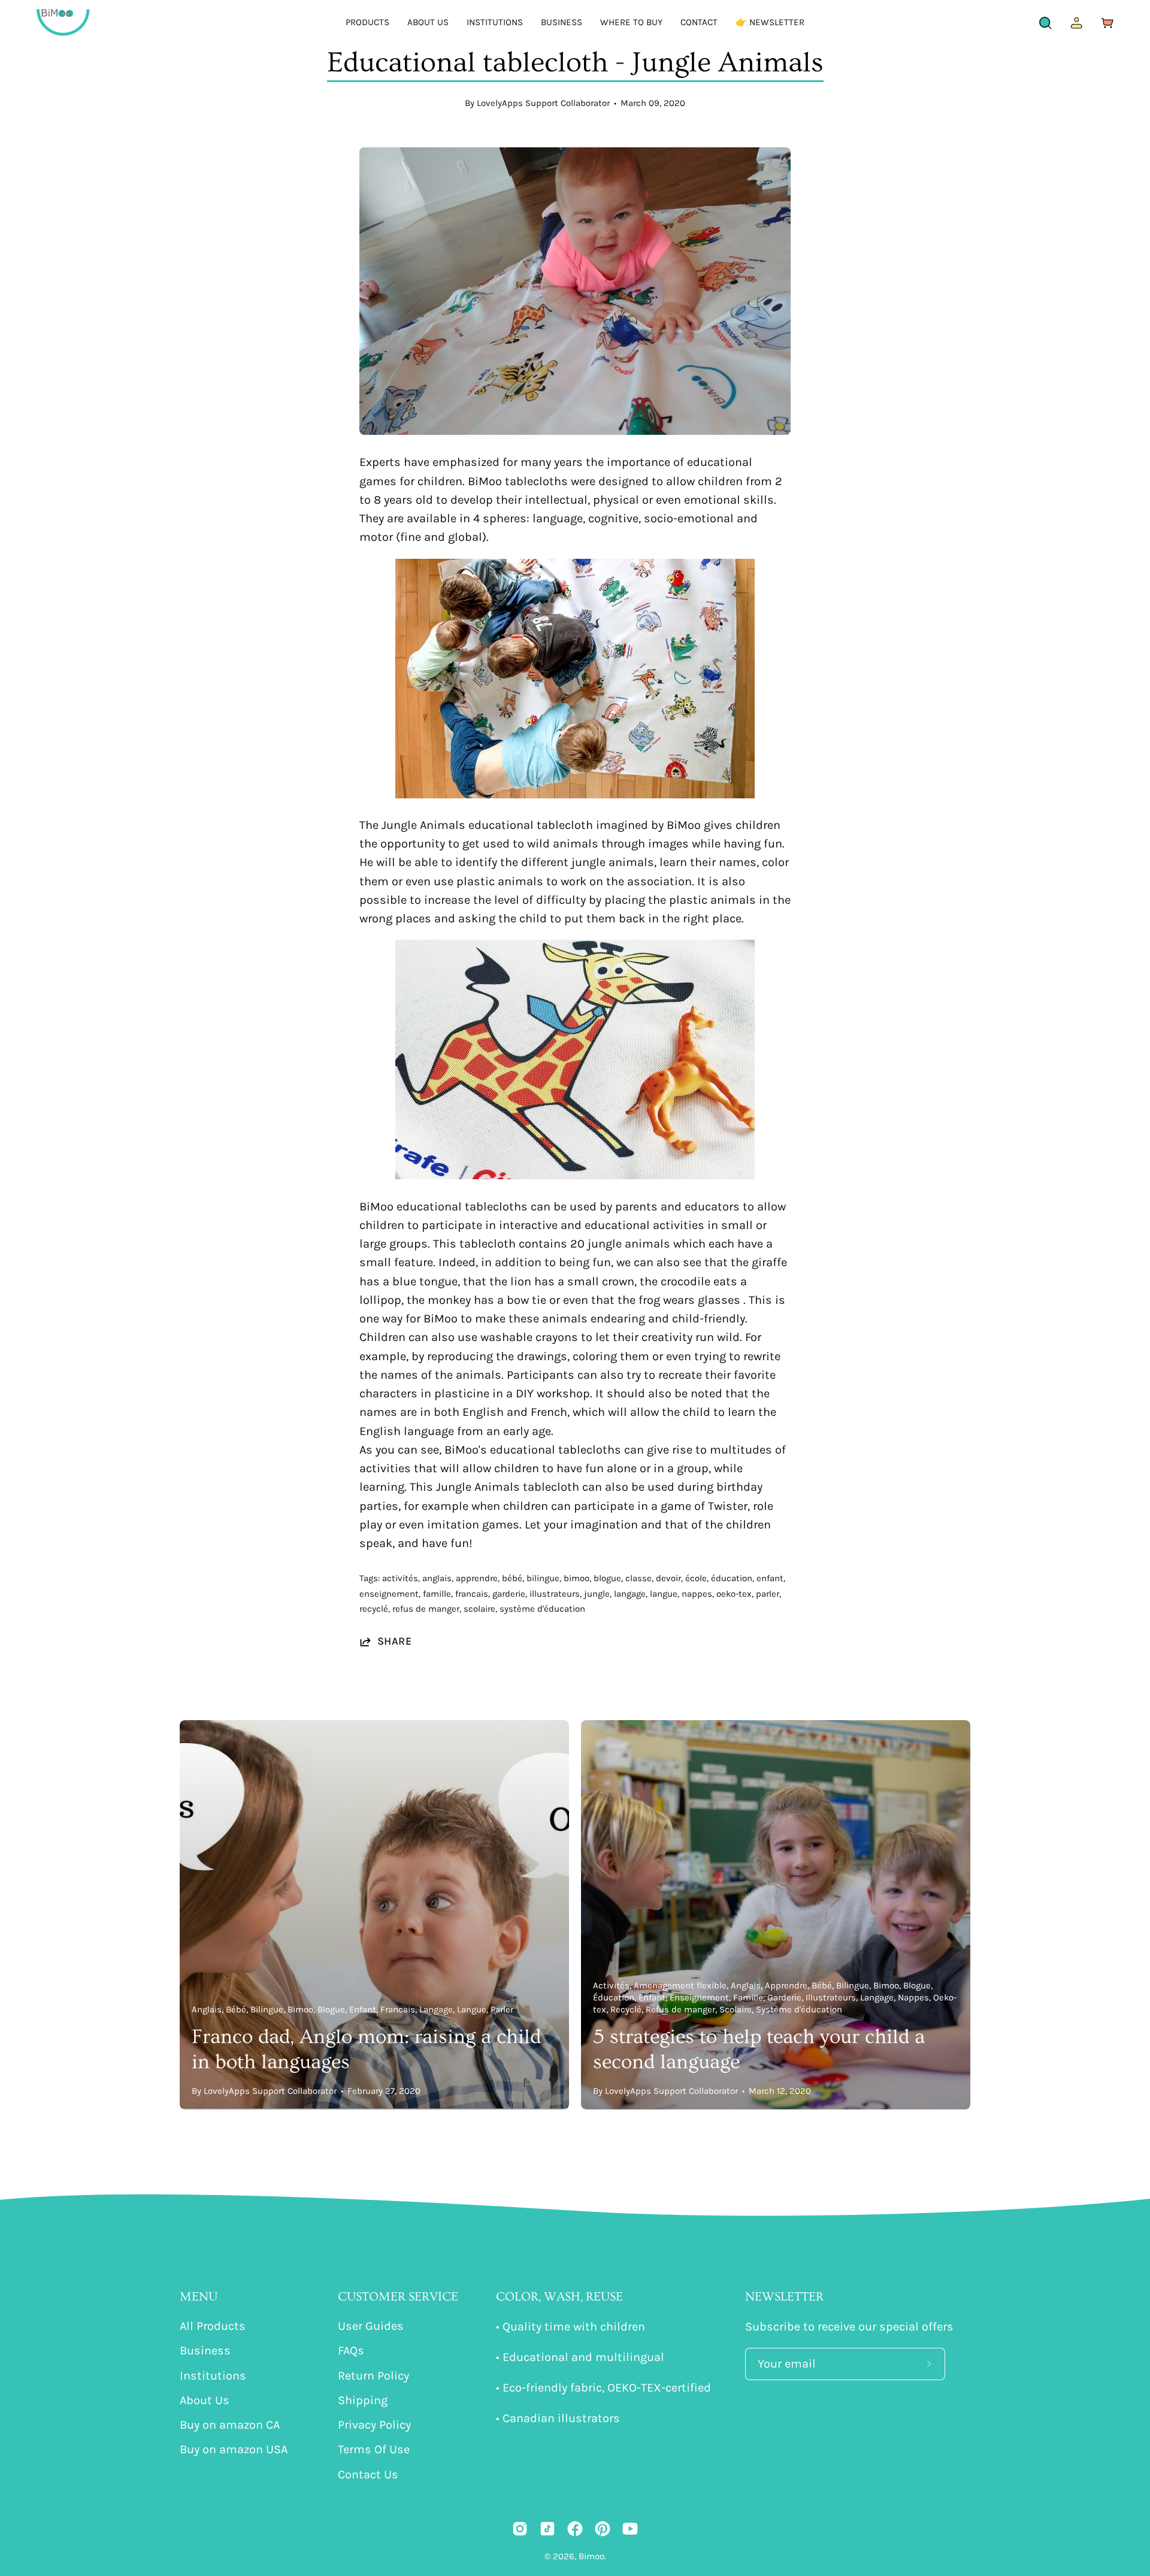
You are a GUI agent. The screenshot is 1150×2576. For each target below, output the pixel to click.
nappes (697, 1594)
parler (768, 1594)
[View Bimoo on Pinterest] (603, 2529)
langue (664, 1594)
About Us (205, 2400)
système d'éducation (542, 1609)
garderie (509, 1594)
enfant (770, 1578)
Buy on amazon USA (234, 2450)
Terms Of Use (374, 2450)
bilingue (543, 1578)
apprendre (477, 1578)
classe (638, 1578)
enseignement (389, 1594)
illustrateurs (555, 1594)
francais (472, 1594)
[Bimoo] (63, 22)
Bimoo (591, 2556)
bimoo (576, 1578)
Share (394, 1641)
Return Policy (373, 2376)
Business (205, 2351)
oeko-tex (734, 1594)
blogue (607, 1578)
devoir (668, 1578)
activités (400, 1578)
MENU (199, 2297)
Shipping (363, 2400)
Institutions (213, 2376)
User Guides (371, 2326)
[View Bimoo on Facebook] (575, 2529)
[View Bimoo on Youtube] (630, 2529)
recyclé (374, 1609)
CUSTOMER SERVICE (398, 2297)
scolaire (479, 1609)
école (696, 1578)
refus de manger (426, 1609)
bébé (512, 1578)
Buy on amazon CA (230, 2425)
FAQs (351, 2351)
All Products (213, 2326)
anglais (437, 1578)
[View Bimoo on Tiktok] (547, 2529)
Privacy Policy (374, 2425)
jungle (597, 1594)
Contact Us (368, 2474)
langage (630, 1594)
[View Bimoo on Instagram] (520, 2529)
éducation (732, 1578)
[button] (367, 22)
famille (437, 1594)
